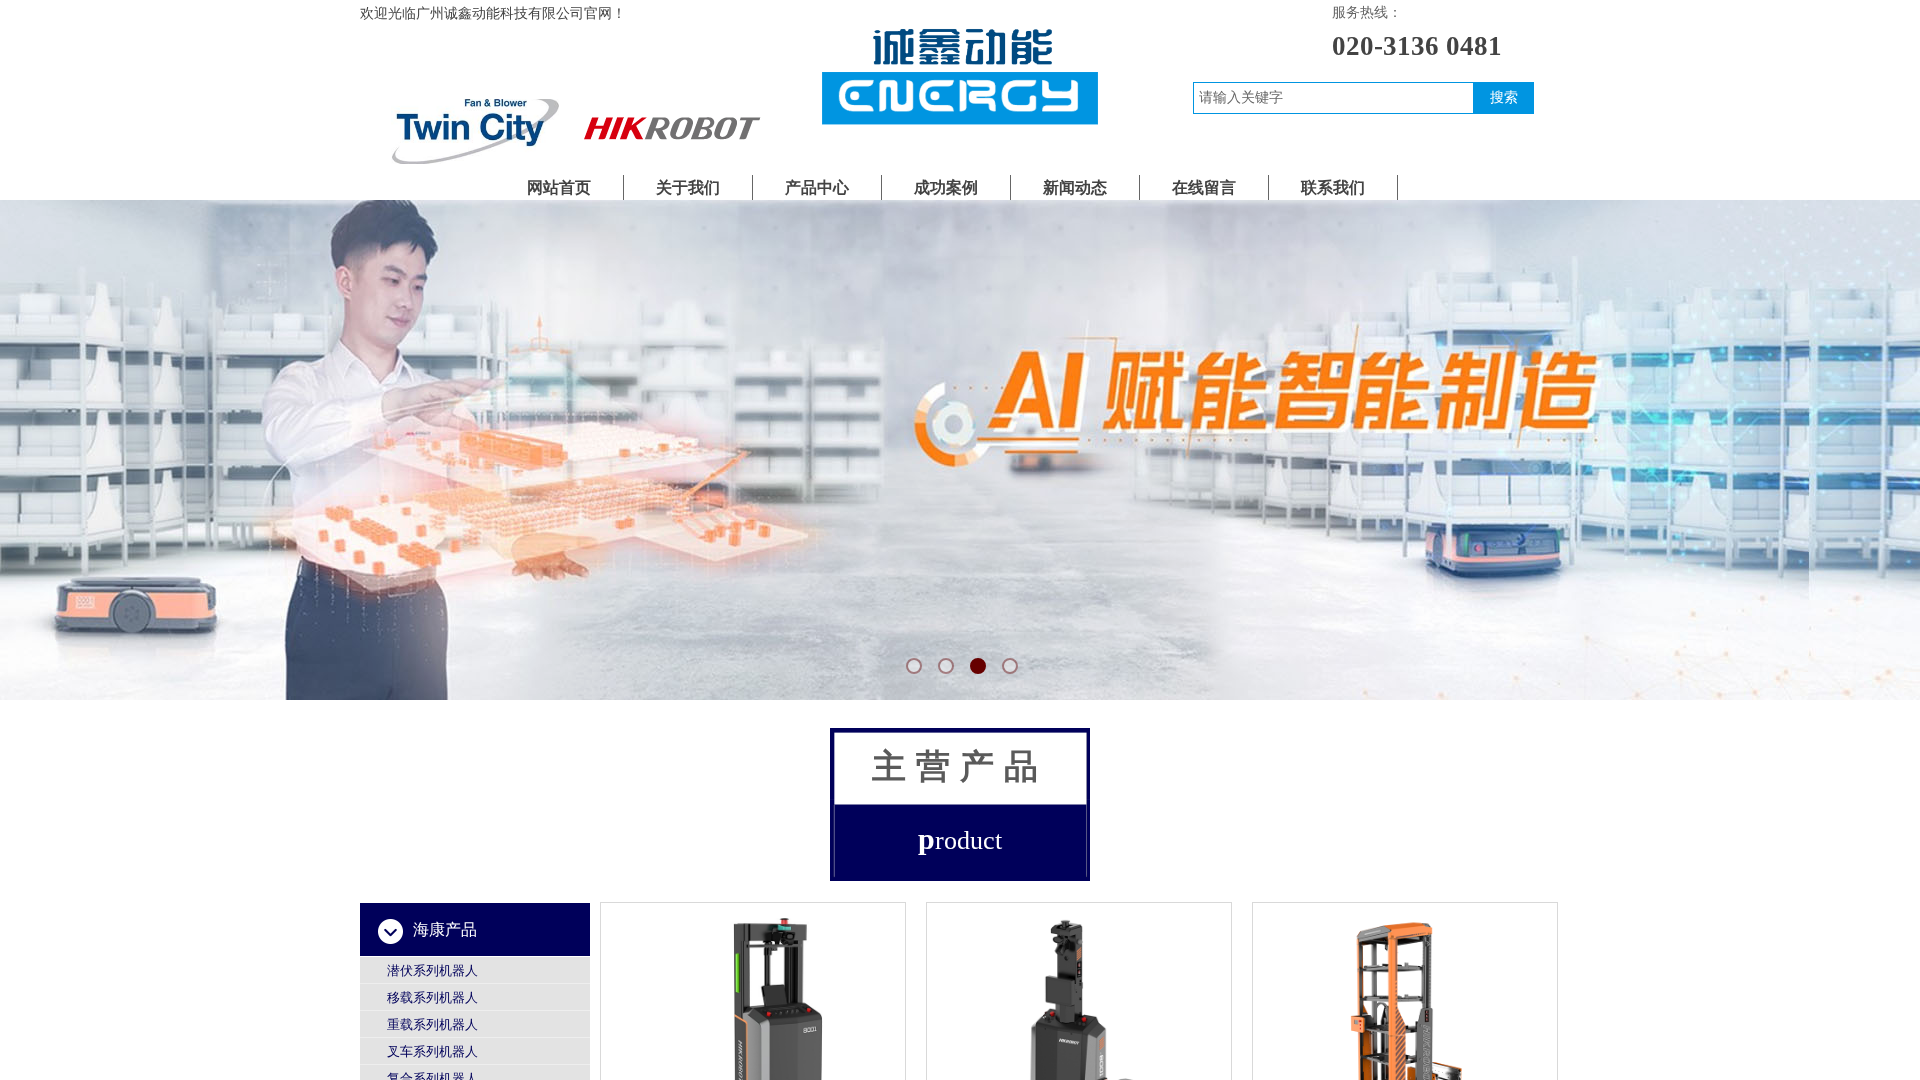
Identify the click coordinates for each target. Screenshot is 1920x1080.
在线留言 (1204, 187)
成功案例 (946, 187)
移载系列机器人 (432, 997)
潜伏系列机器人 (432, 970)
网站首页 (559, 187)
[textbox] (1333, 98)
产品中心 (817, 187)
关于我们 (688, 187)
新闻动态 (1075, 187)
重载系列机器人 (432, 1024)
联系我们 (1333, 187)
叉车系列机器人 (432, 1051)
